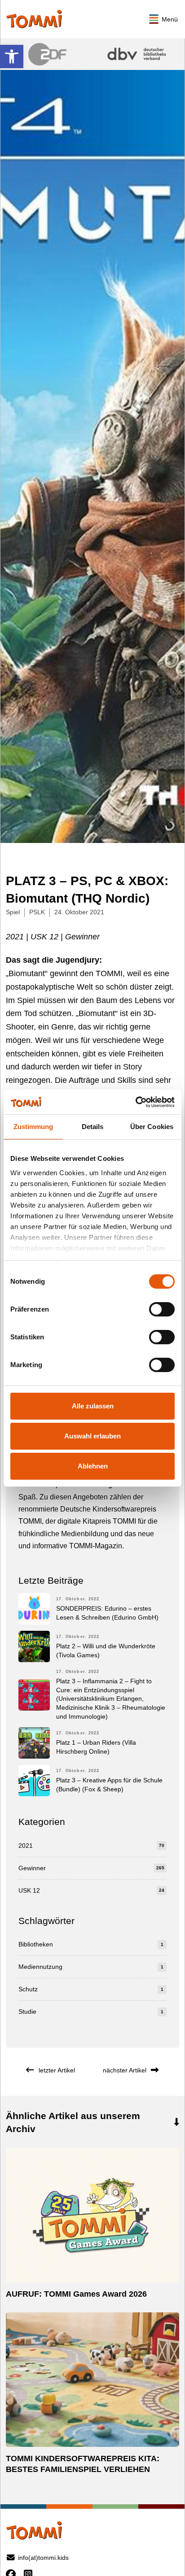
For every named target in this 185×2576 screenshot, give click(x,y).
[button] (12, 56)
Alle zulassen (93, 1406)
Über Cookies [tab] (152, 1127)
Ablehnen (93, 1466)
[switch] (162, 1309)
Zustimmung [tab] (33, 1127)
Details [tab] (93, 1127)
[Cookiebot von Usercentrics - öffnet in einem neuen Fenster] (135, 1102)
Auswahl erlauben (92, 1436)
